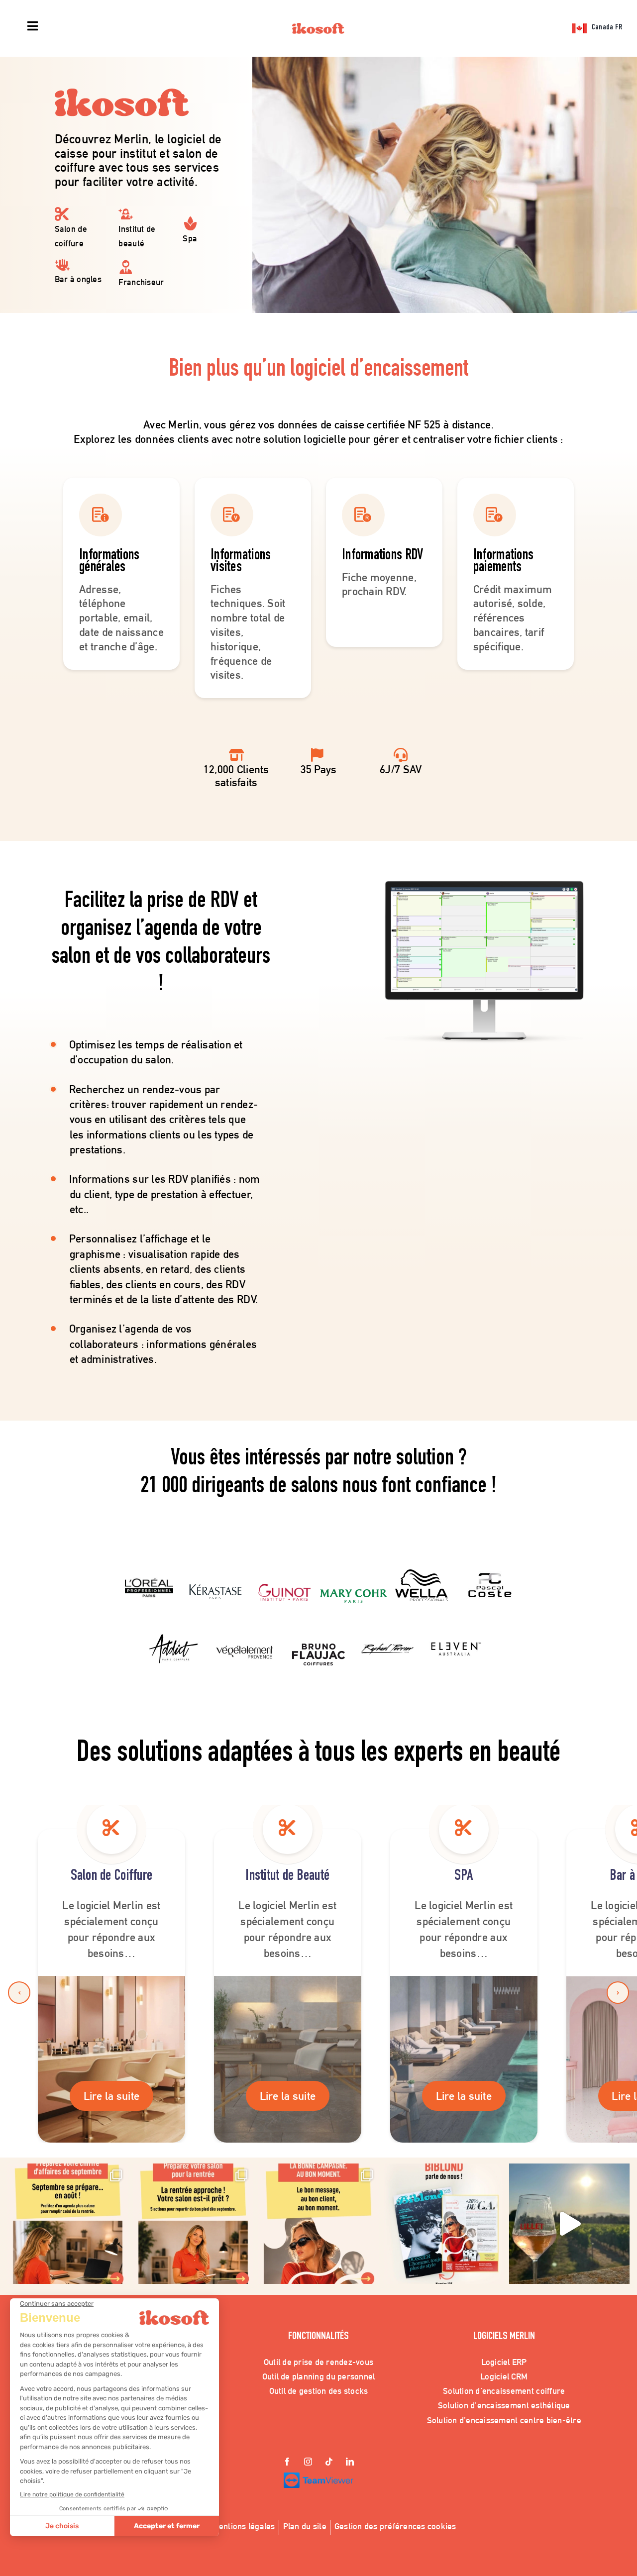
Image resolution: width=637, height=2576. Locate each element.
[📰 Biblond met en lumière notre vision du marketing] (444, 2224)
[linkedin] (350, 2463)
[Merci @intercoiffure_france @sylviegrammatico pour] (569, 2224)
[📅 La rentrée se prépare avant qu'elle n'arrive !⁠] (193, 2224)
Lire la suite (112, 2096)
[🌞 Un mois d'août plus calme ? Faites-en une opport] (68, 2224)
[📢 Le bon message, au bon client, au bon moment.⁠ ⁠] (318, 2224)
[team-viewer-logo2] (318, 2477)
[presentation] (19, 1993)
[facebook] (287, 2463)
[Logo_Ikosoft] (318, 27)
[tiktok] (329, 2463)
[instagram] (308, 2463)
